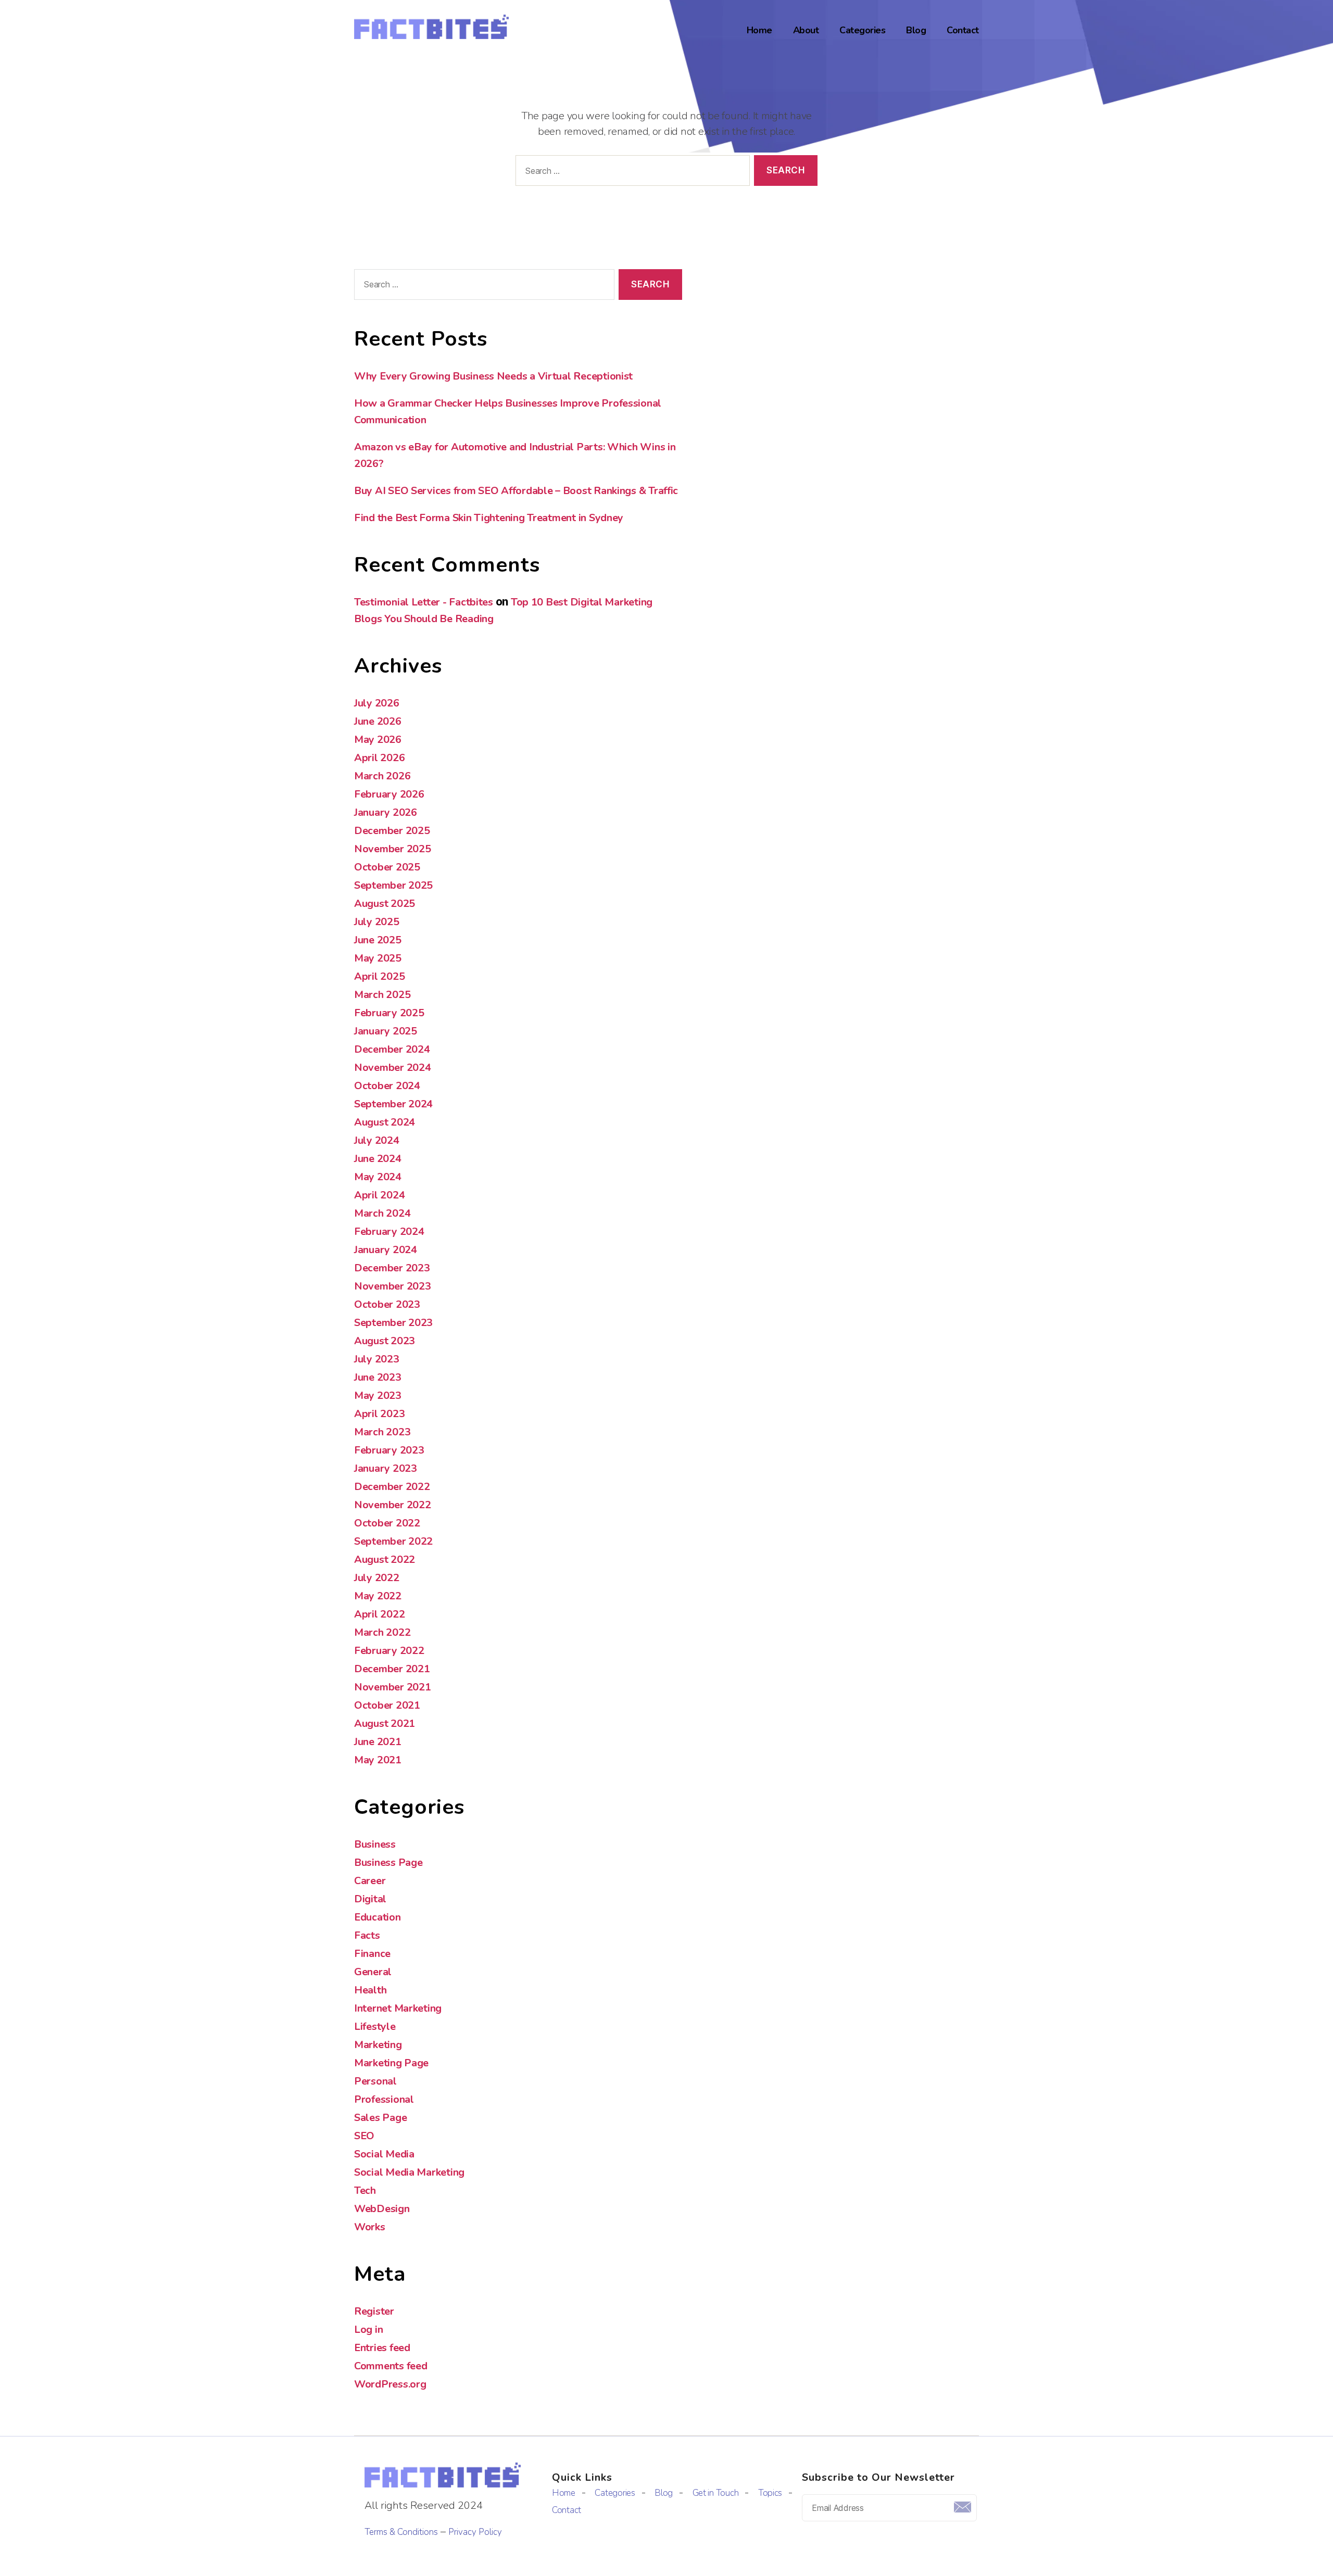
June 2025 (378, 940)
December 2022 (392, 1487)
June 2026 (378, 721)
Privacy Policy (475, 2532)
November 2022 (393, 1505)
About (806, 31)
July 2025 (377, 922)
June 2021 (378, 1742)
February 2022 (389, 1651)
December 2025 (392, 831)
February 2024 (389, 1232)
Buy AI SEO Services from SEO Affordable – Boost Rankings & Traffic (516, 491)
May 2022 (378, 1596)
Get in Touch (716, 2493)
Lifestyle (375, 2026)
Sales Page (380, 2118)
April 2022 (379, 1614)
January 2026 (386, 812)
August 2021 (385, 1723)
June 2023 (378, 1377)
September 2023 (393, 1323)
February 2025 (389, 1013)
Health (370, 1990)
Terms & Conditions (401, 2532)
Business (375, 1844)
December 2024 (392, 1049)
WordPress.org (390, 2384)
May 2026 (378, 740)
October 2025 (387, 867)
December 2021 (392, 1669)
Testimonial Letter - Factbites (424, 602)
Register (374, 2311)
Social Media (384, 2154)
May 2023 (378, 1396)
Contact (963, 31)
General (373, 1972)
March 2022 (382, 1632)
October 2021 (387, 1705)
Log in (368, 2329)
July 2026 (377, 703)
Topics (770, 2493)
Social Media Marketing (409, 2172)
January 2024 (386, 1250)
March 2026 (382, 776)
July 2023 (377, 1359)
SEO (364, 2136)
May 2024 (378, 1177)
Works (370, 2227)
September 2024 (393, 1104)
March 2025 (382, 995)
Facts (367, 1935)
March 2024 (382, 1213)
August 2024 (385, 1122)
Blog (916, 31)
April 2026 (379, 758)
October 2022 (387, 1523)
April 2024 (379, 1195)
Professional (384, 2099)
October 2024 (387, 1086)
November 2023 (393, 1286)
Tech (365, 2190)
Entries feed (382, 2348)
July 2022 (377, 1578)
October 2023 (387, 1304)
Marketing (378, 2045)
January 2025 (386, 1031)
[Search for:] (631, 173)
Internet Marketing (398, 2008)
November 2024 (393, 1068)
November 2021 (393, 1687)
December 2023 (392, 1268)
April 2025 (379, 976)
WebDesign (382, 2209)
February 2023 (389, 1450)
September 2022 (393, 1541)
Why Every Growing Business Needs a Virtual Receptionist (493, 376)
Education (378, 1917)
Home (759, 31)
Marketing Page (391, 2063)
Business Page (388, 1862)
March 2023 (382, 1432)
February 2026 (389, 794)
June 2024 (378, 1159)
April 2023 (379, 1414)
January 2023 (386, 1468)
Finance (372, 1954)
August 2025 (385, 904)
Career (370, 1881)
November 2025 (393, 849)
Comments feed (391, 2366)
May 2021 (378, 1760)
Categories (862, 31)
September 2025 (393, 885)
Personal (375, 2081)
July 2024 (377, 1140)
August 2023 (385, 1341)
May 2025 (378, 958)
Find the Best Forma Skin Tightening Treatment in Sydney (489, 518)
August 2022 (385, 1560)
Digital (370, 1899)
